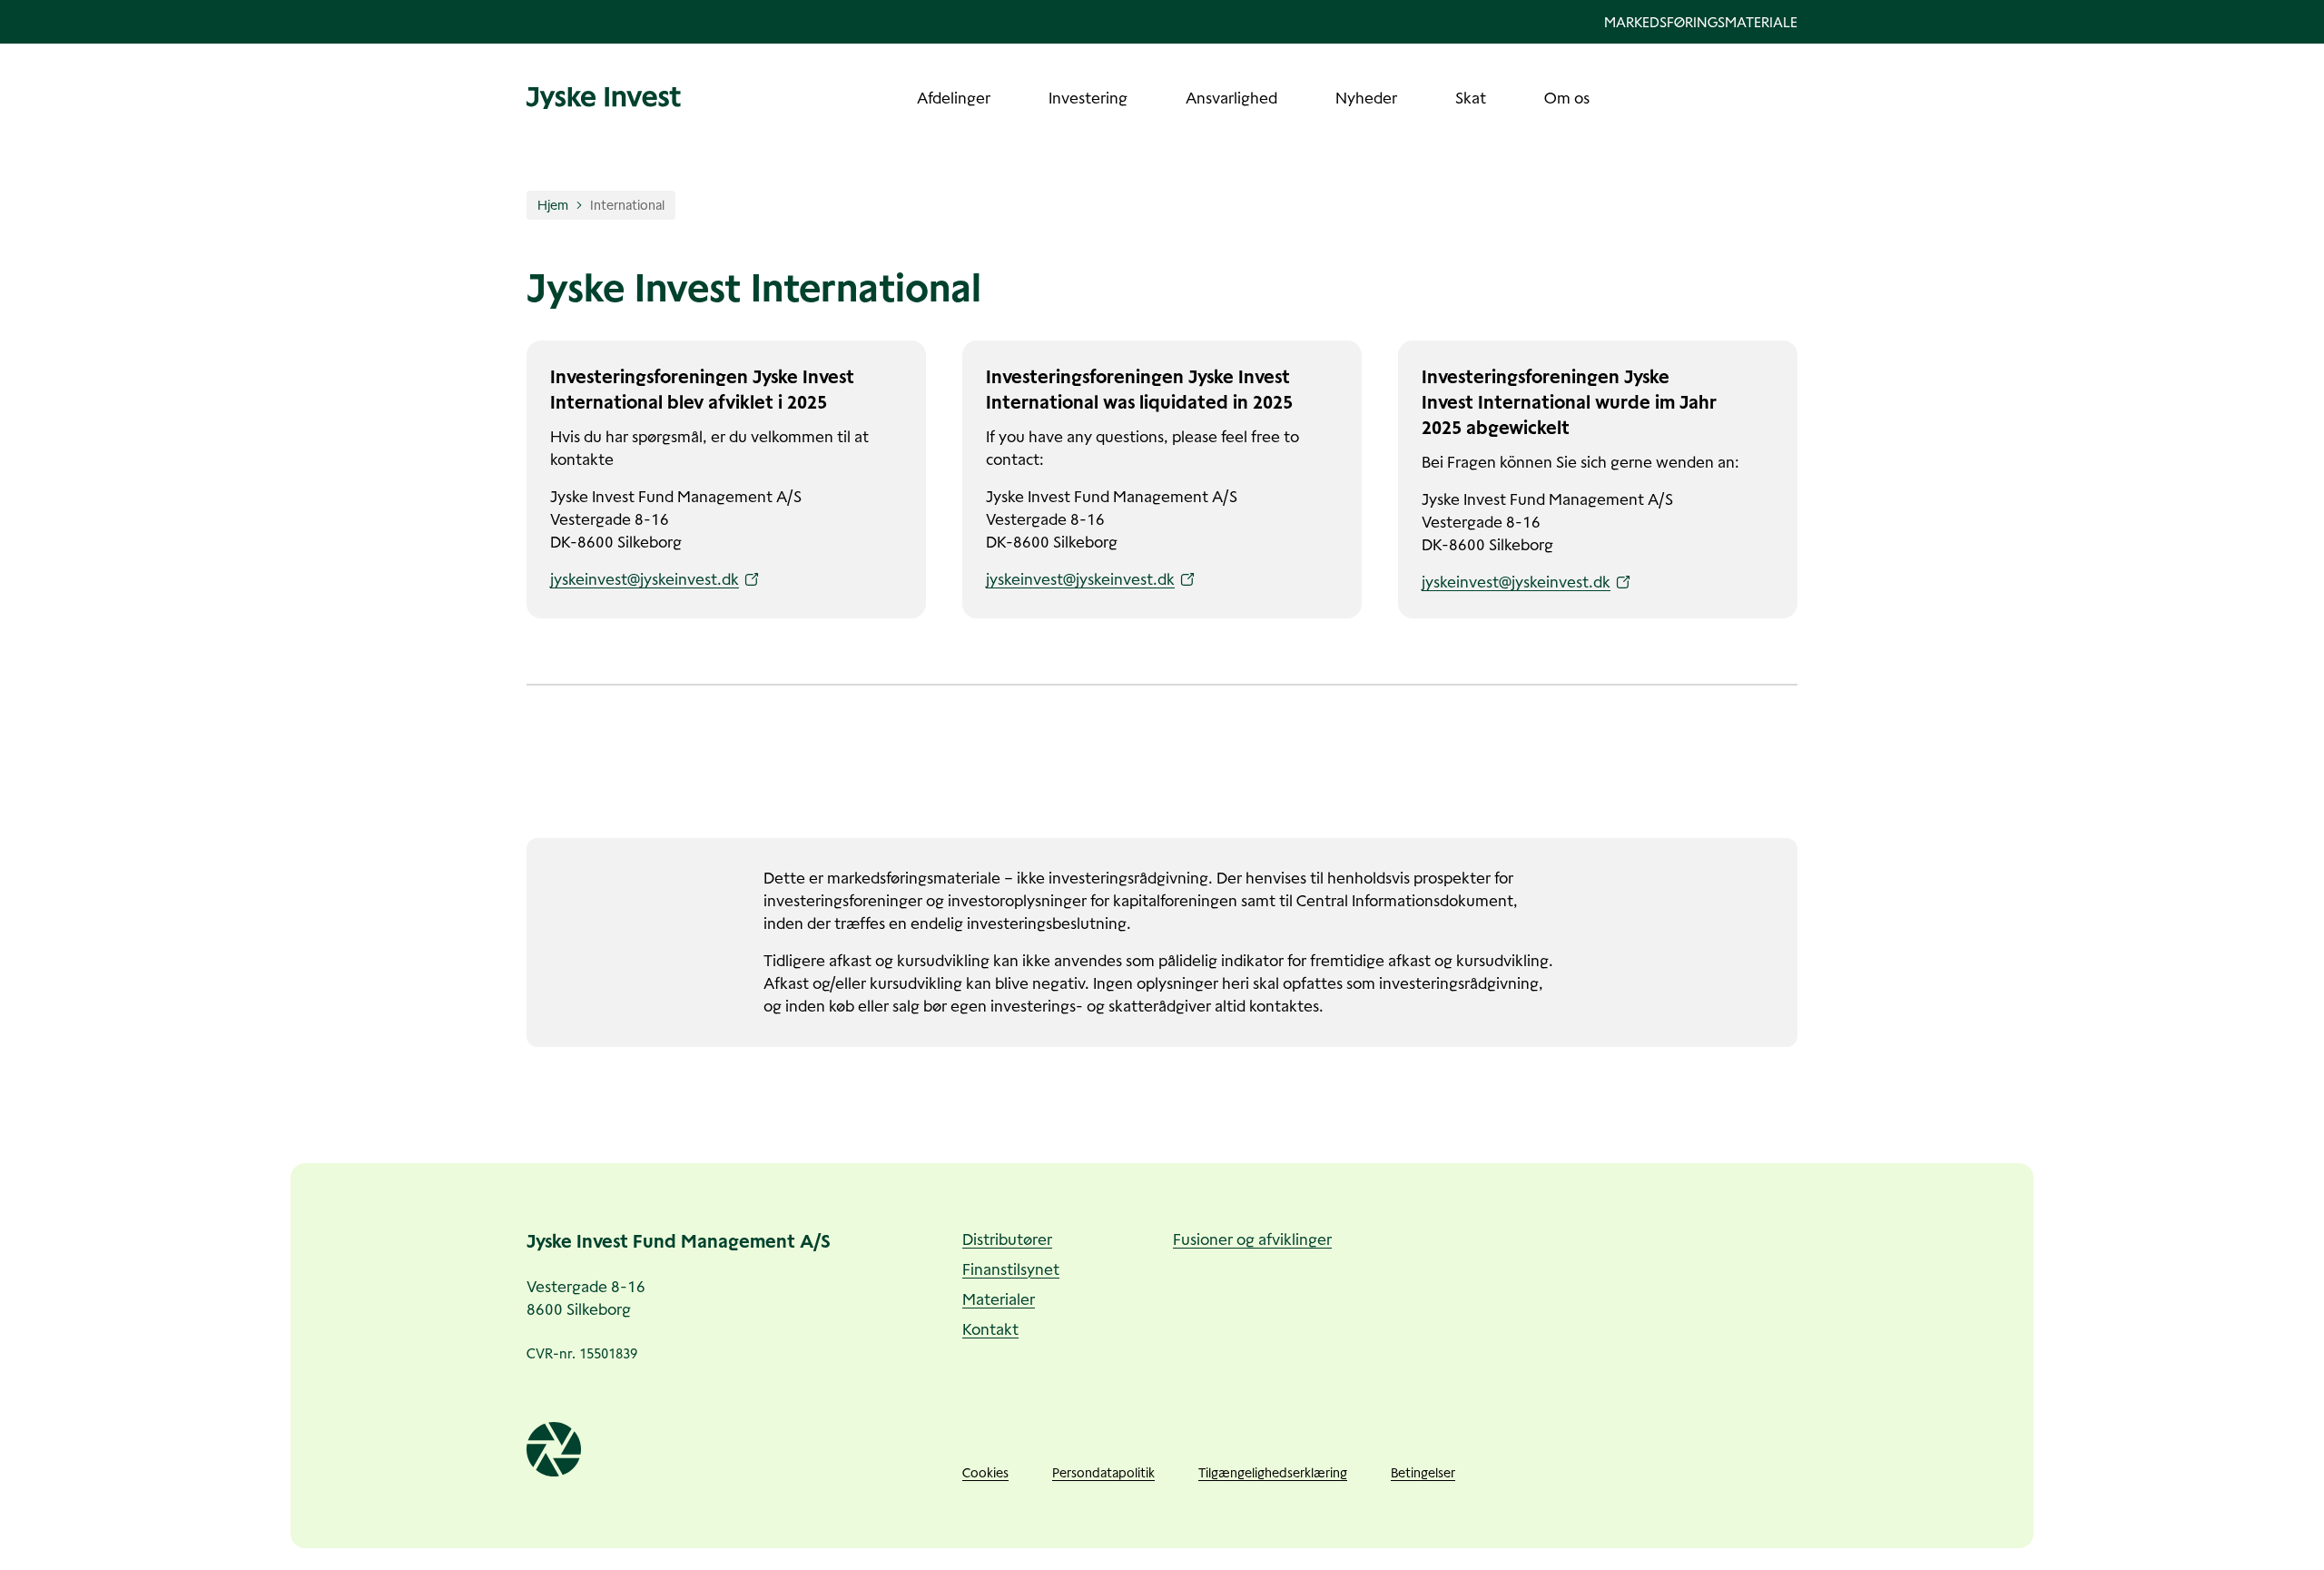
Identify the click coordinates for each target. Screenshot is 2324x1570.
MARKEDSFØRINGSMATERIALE (1701, 22)
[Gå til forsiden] (604, 98)
